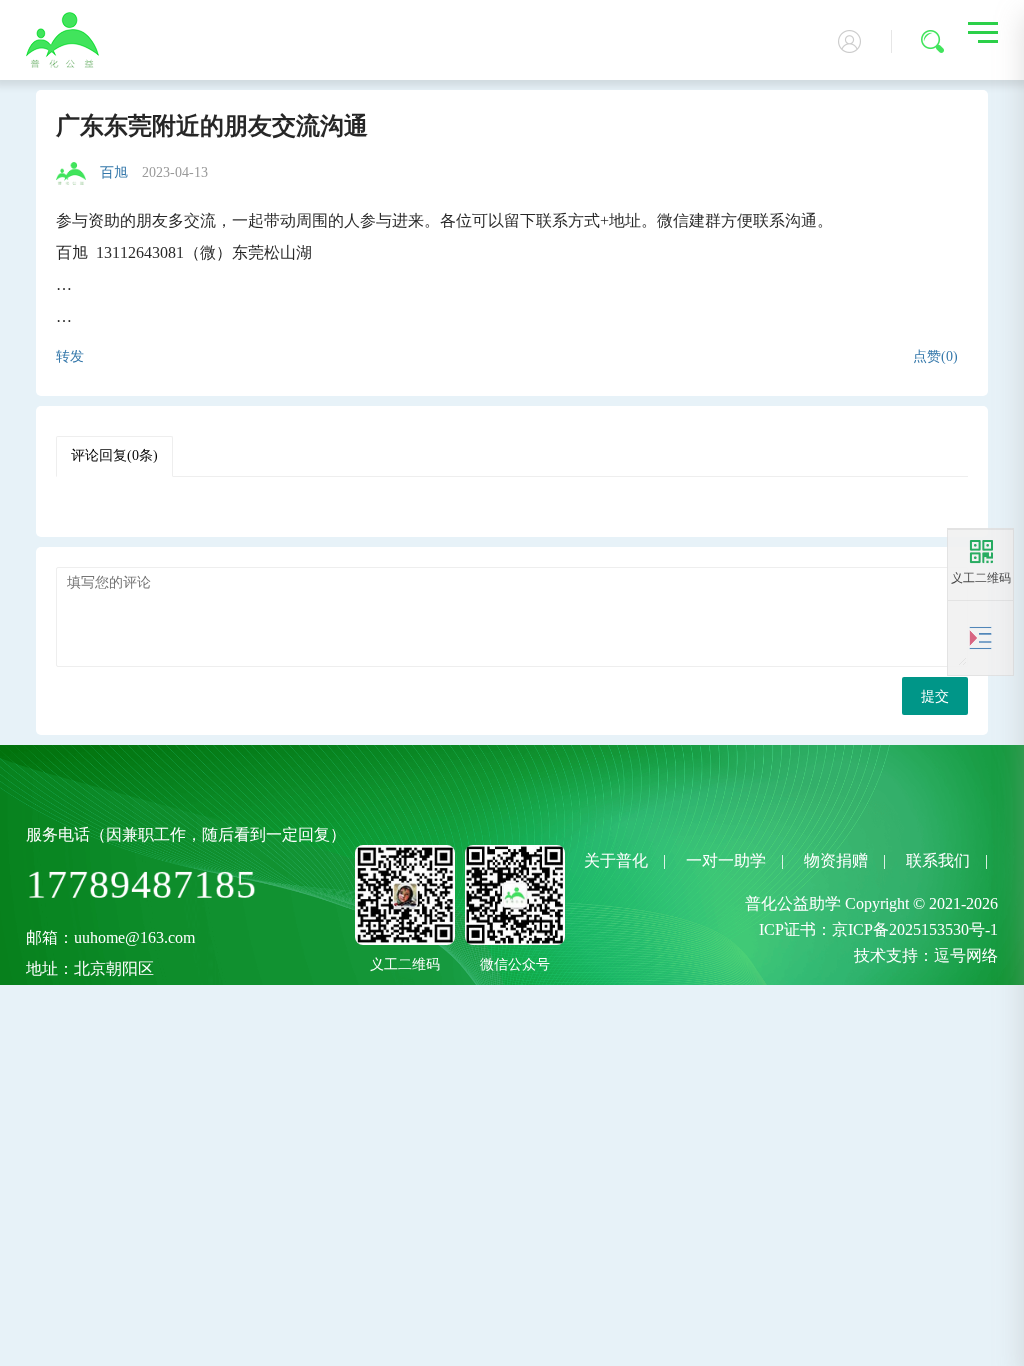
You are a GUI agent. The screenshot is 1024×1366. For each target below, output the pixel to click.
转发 (70, 356)
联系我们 (938, 860)
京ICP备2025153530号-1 (915, 929)
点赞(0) (935, 356)
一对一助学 (726, 860)
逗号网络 (966, 955)
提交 (935, 696)
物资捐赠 (836, 860)
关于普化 (616, 860)
